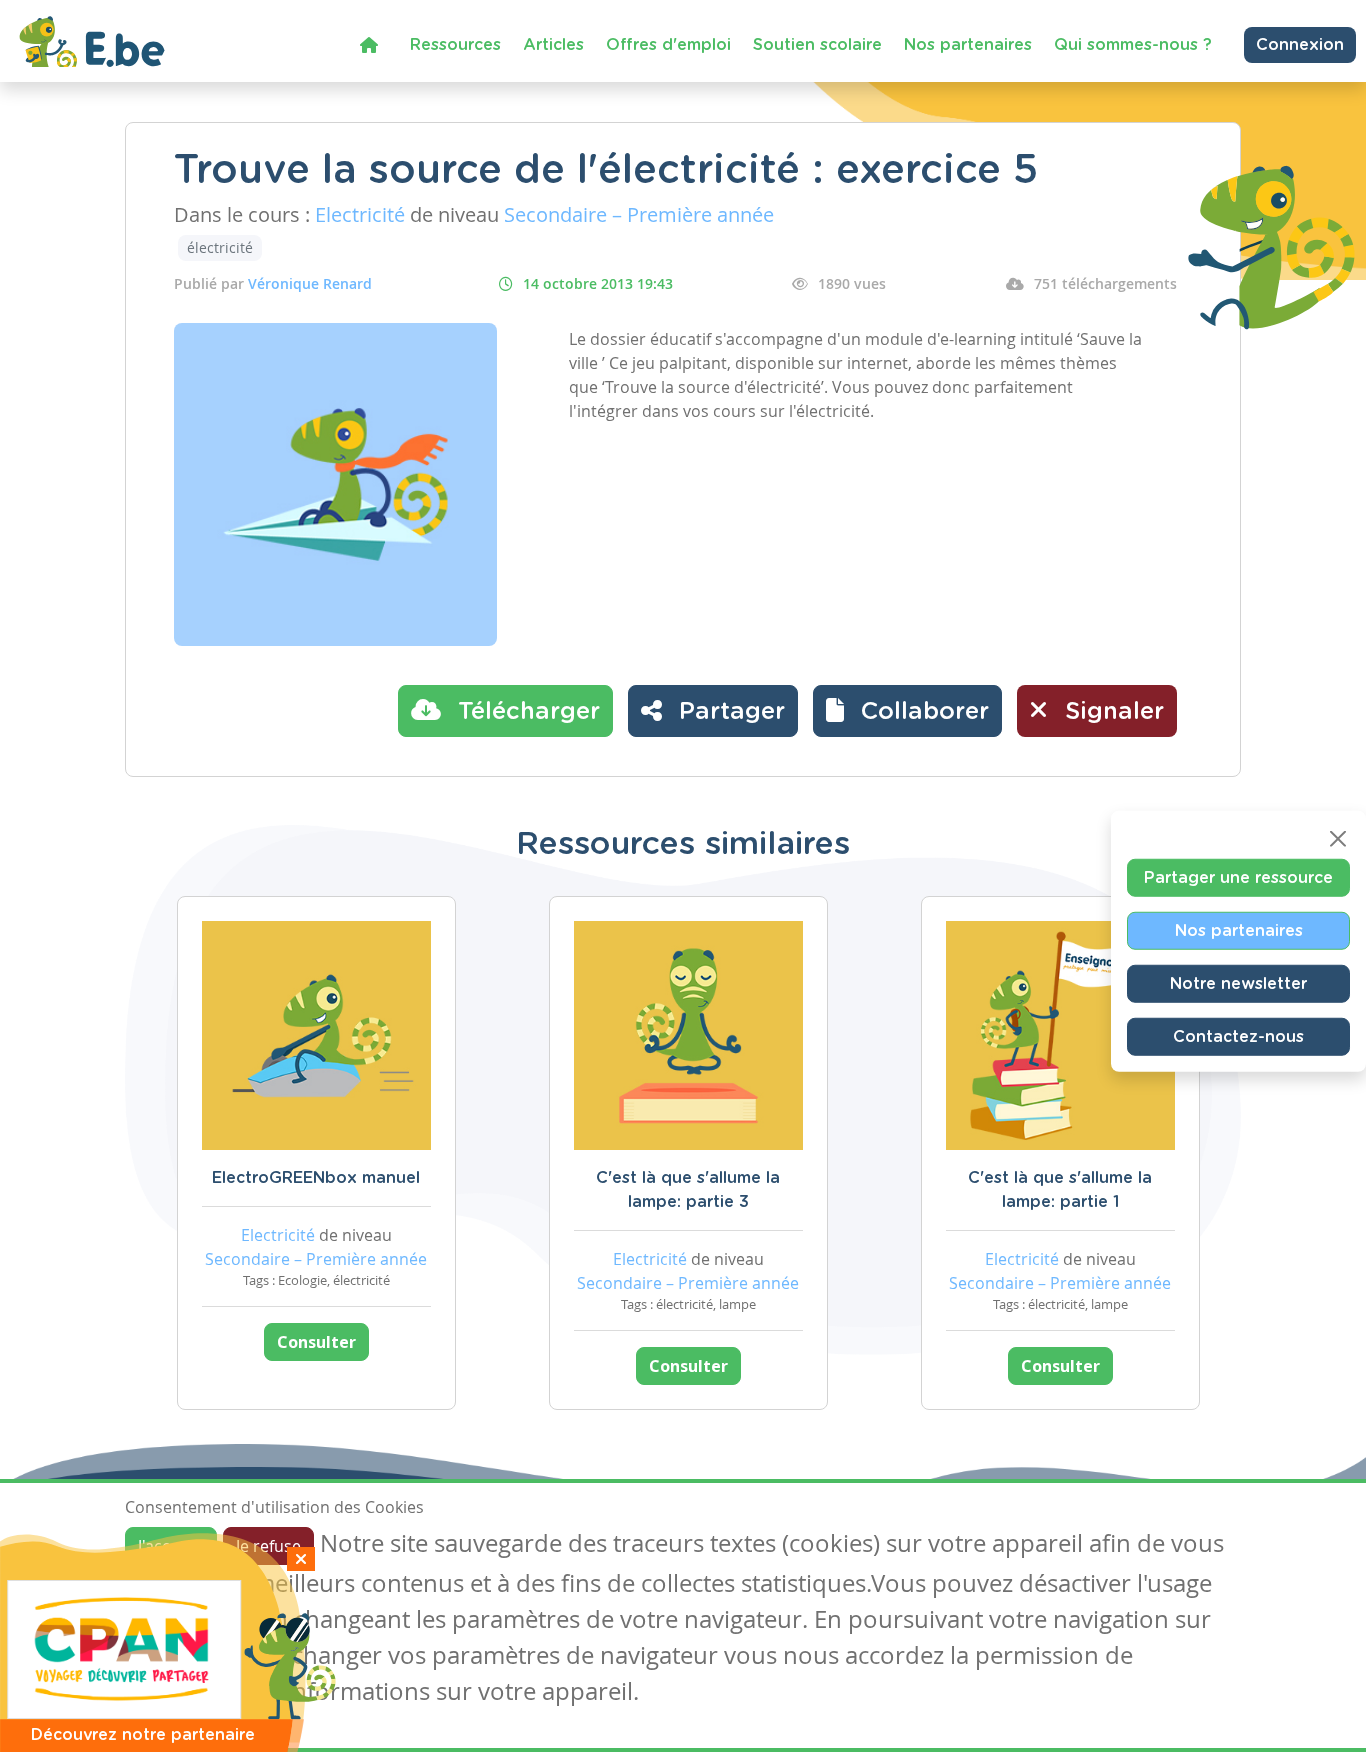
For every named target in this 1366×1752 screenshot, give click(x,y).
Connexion (1300, 45)
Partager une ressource (1238, 878)
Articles (553, 45)
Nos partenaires (968, 45)
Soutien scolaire (817, 45)
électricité (220, 247)
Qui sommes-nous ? (1133, 45)
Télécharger (525, 712)
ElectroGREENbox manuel (316, 1178)
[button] (907, 711)
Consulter (316, 1342)
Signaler (1111, 712)
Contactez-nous (1238, 1037)
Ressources (455, 45)
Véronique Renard (310, 283)
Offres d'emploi (668, 45)
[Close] (1338, 839)
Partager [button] (728, 712)
